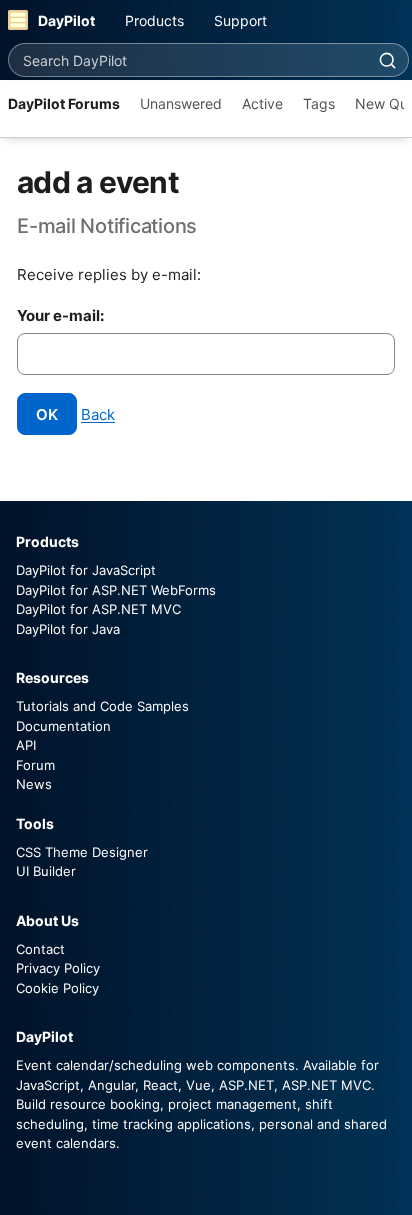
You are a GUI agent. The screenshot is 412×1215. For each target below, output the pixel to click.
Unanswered (181, 103)
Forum (35, 765)
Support (240, 20)
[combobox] (187, 60)
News (34, 784)
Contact (40, 949)
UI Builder (46, 871)
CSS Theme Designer (82, 852)
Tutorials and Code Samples (102, 706)
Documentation (63, 726)
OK (47, 414)
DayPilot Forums (64, 103)
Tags (319, 103)
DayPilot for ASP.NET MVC (98, 609)
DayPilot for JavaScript (86, 570)
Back (98, 414)
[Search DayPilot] (387, 60)
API (26, 745)
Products (154, 20)
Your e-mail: (60, 315)
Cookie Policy (57, 988)
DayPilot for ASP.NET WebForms (116, 590)
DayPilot (66, 20)
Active (262, 103)
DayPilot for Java (68, 629)
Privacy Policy (58, 968)
